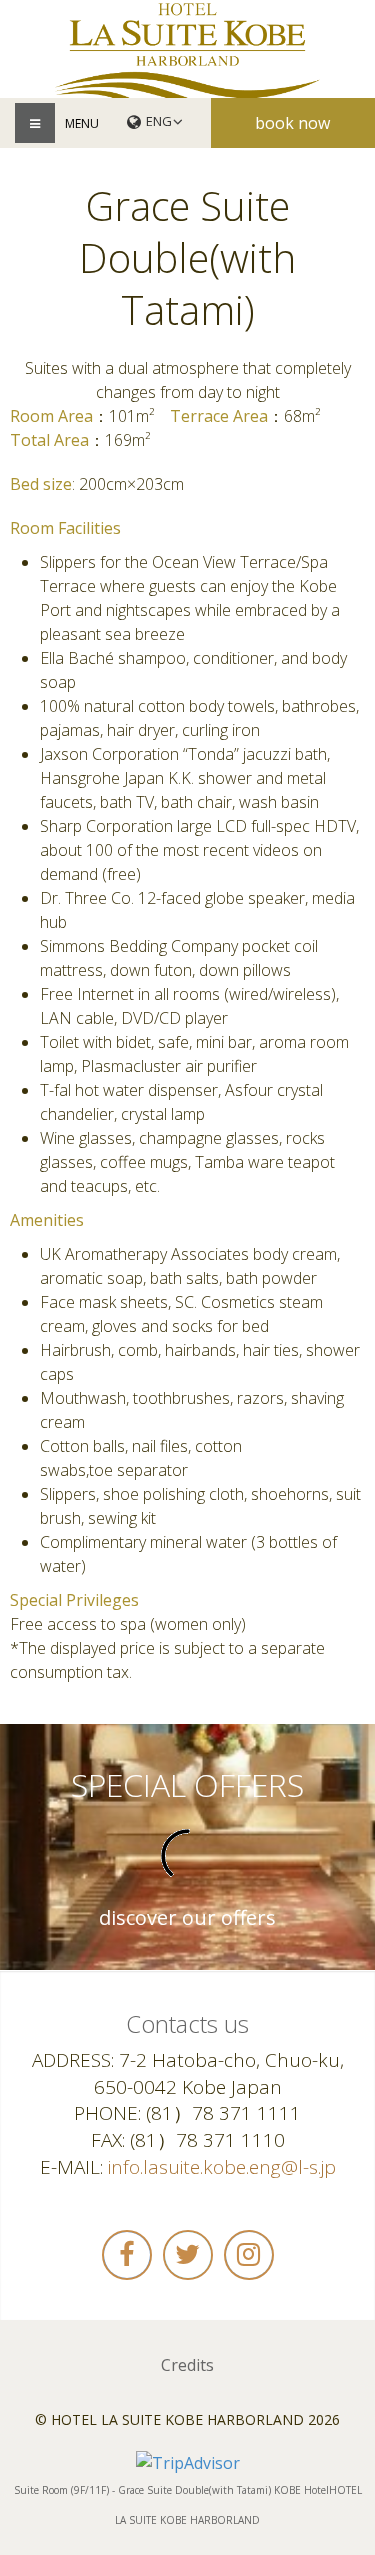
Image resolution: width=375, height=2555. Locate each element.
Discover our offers (187, 1918)
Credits (187, 2365)
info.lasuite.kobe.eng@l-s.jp (222, 2167)
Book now (292, 123)
